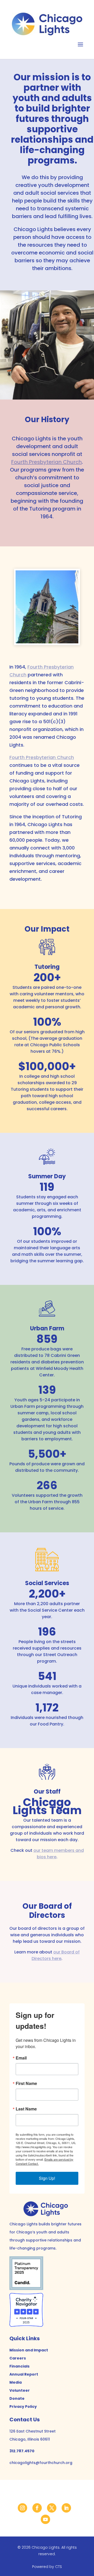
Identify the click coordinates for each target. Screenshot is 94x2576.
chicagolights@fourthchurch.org (41, 2463)
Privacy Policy (23, 2407)
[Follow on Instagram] (22, 2508)
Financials (19, 2366)
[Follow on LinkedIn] (66, 2508)
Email (21, 2058)
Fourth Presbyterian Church (46, 462)
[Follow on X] (52, 2508)
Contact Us (25, 2420)
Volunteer (20, 2390)
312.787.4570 (22, 2451)
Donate (17, 2398)
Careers (18, 2358)
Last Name (26, 2109)
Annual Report (24, 2374)
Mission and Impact (29, 2350)
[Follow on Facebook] (37, 2508)
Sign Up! (47, 2178)
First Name (26, 2083)
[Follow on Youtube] (45, 2519)
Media (16, 2382)
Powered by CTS (47, 2567)
